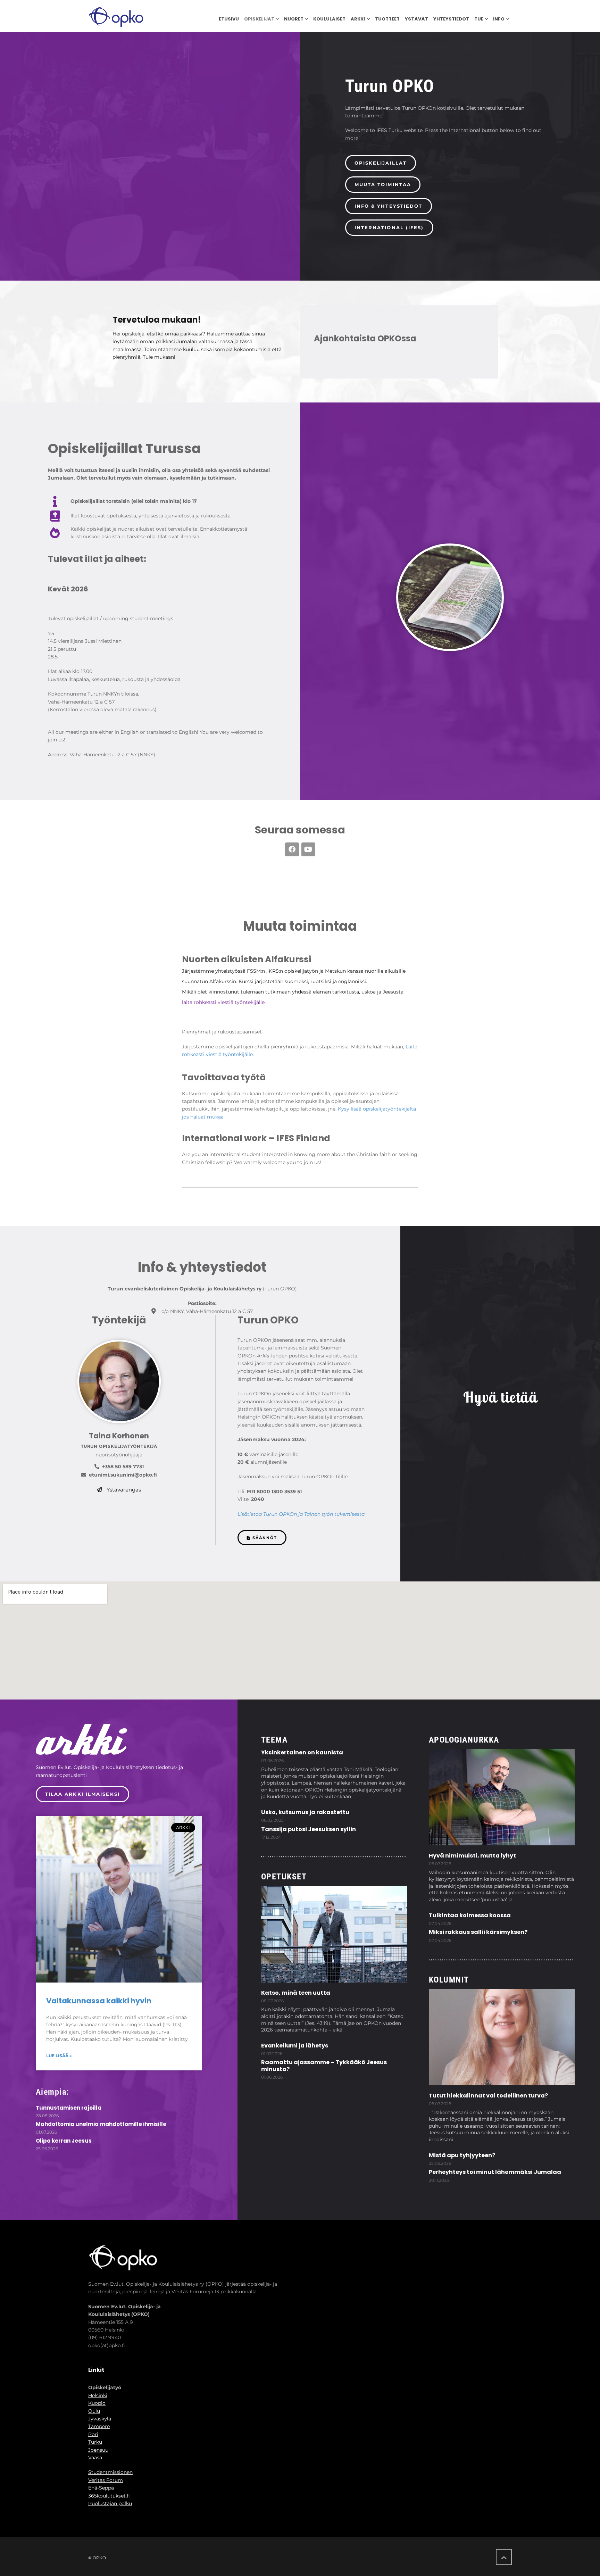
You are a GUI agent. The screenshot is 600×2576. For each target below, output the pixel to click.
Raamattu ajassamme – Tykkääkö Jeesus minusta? (324, 2066)
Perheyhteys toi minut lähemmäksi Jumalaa (495, 2172)
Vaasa (95, 2458)
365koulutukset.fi (109, 2496)
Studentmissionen (110, 2472)
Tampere (99, 2426)
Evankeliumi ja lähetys (295, 2046)
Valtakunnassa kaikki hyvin (99, 2001)
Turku (95, 2442)
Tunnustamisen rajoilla (69, 2108)
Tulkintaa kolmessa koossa (470, 1915)
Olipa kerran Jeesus (64, 2141)
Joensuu (98, 2450)
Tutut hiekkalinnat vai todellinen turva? (488, 2096)
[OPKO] (116, 16)
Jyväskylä (100, 2419)
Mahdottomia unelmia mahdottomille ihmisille (101, 2124)
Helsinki (98, 2395)
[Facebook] (292, 849)
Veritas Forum (106, 2480)
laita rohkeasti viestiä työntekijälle (223, 1002)
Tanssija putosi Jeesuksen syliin (309, 1829)
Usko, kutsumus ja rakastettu (305, 1812)
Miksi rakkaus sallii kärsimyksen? (478, 1932)
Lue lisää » (59, 2056)
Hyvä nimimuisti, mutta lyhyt (472, 1856)
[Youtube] (308, 849)
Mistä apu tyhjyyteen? (462, 2155)
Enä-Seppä (101, 2488)
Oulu (94, 2411)
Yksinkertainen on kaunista (302, 1752)
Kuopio (97, 2403)
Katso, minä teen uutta (296, 1993)
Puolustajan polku (110, 2503)
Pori (93, 2434)
